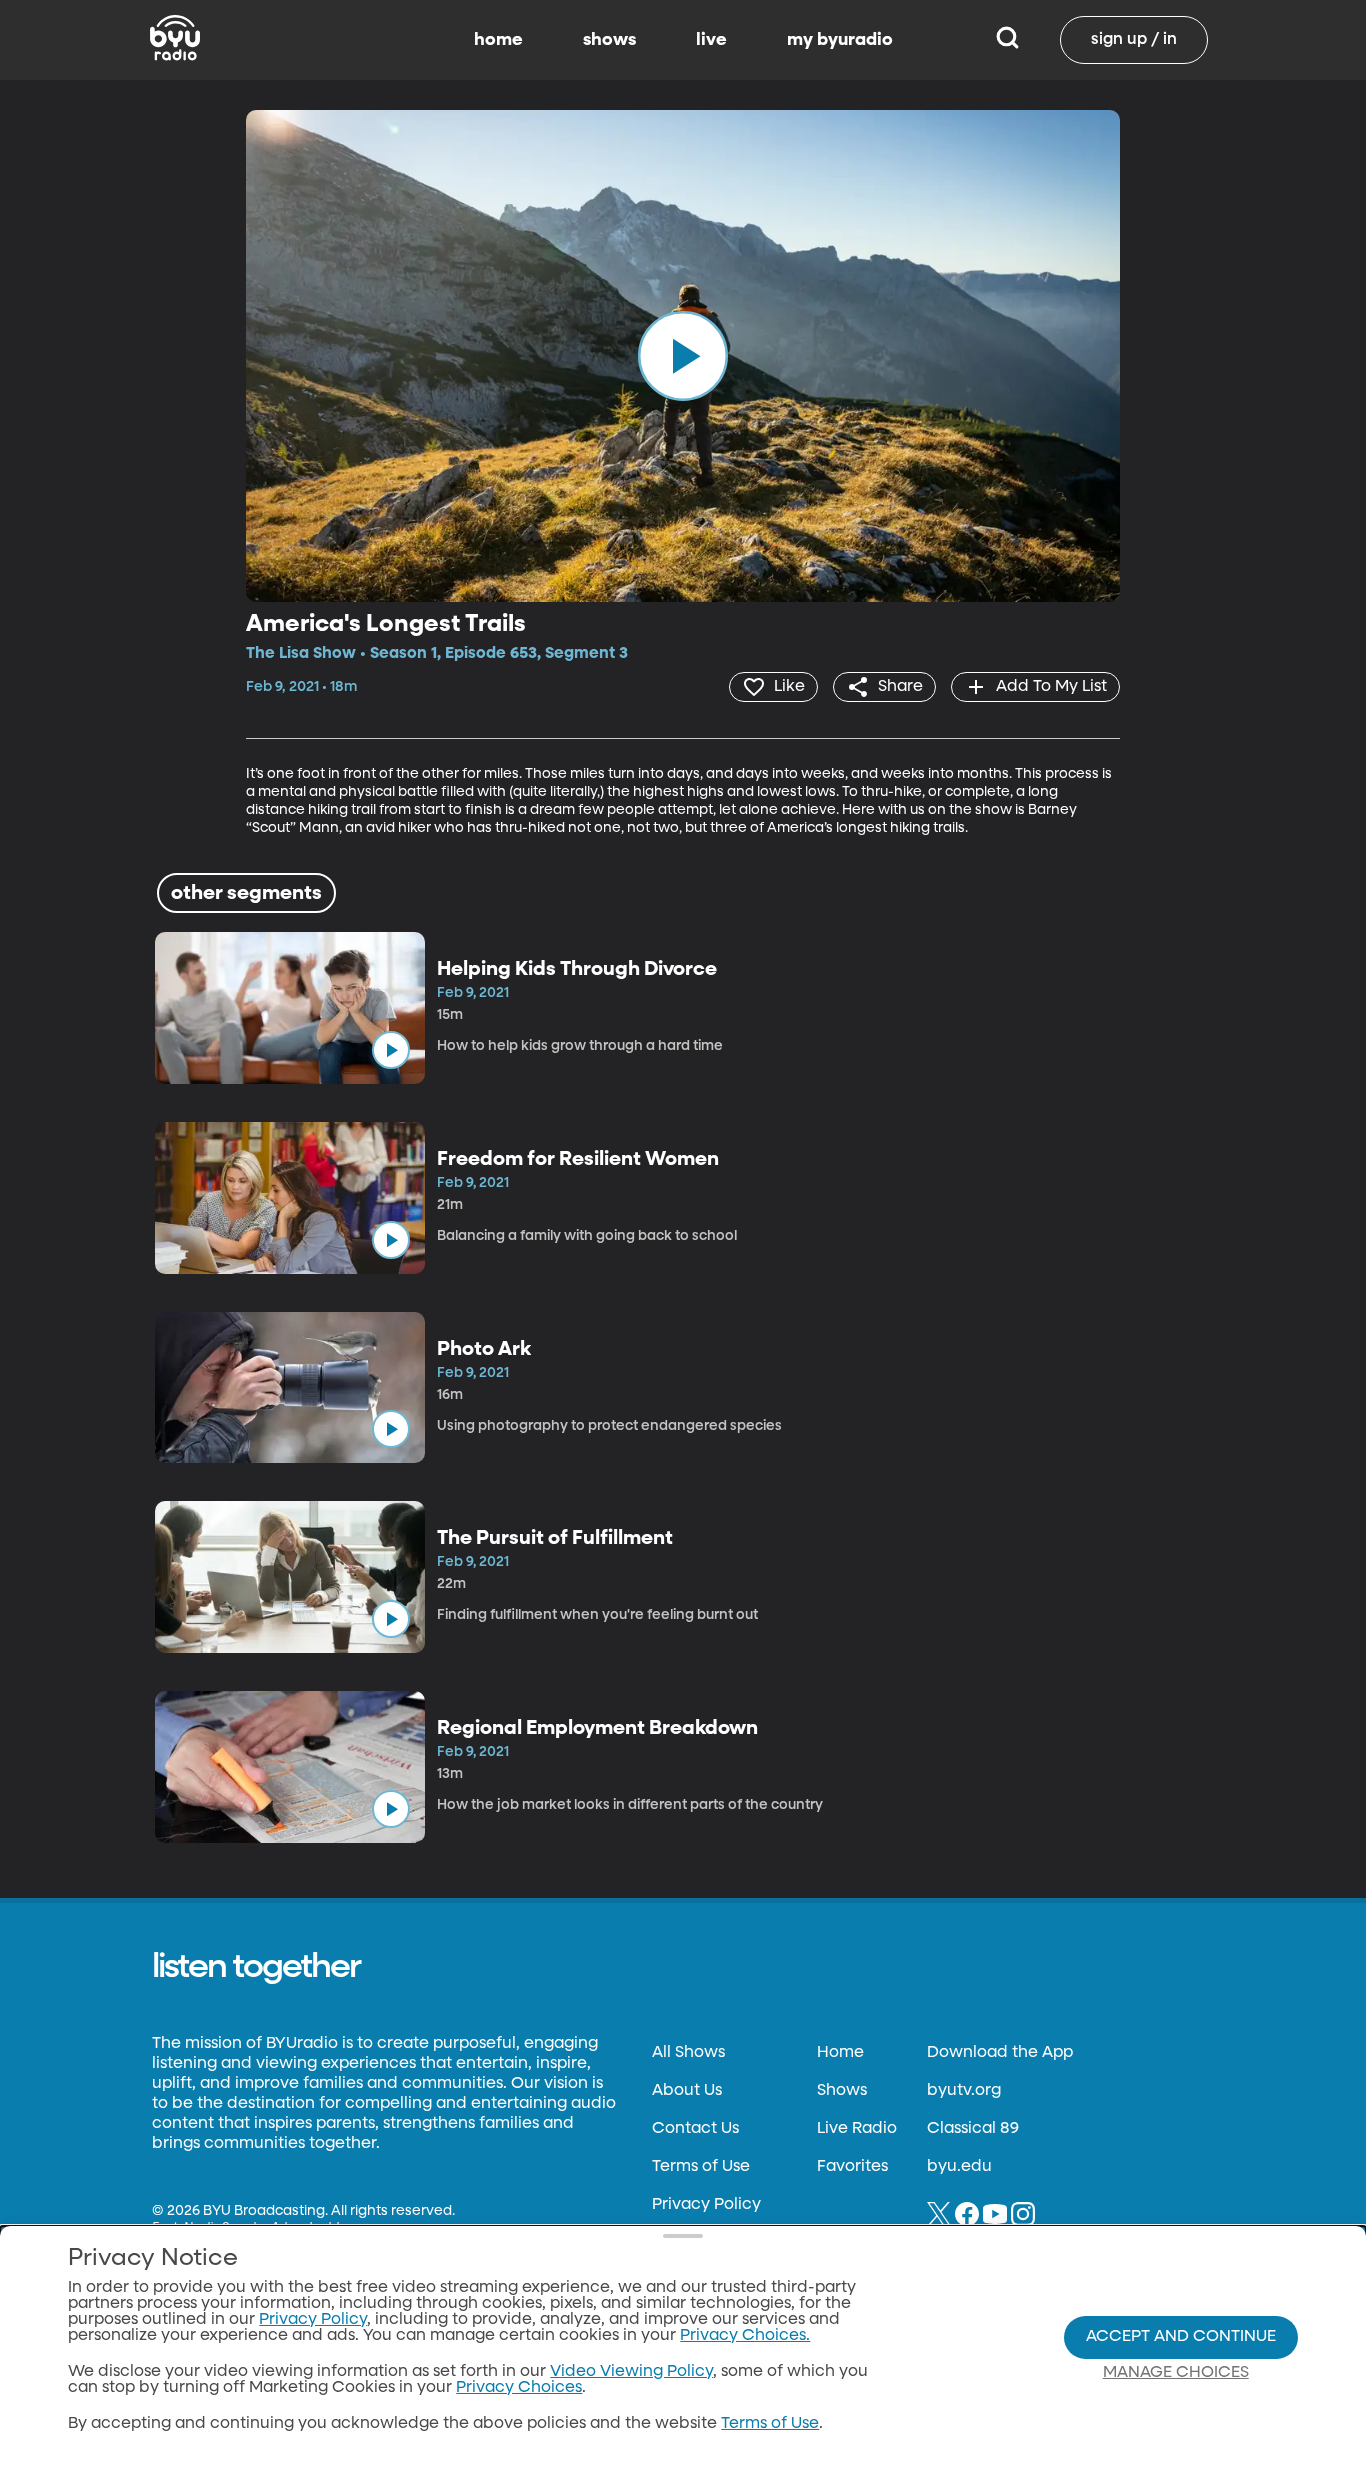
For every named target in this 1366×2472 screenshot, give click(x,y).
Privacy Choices (519, 2388)
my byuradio (840, 40)
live (711, 40)
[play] (683, 356)
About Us (687, 2091)
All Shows (688, 2053)
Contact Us (695, 2129)
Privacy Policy (706, 2205)
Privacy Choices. (745, 2336)
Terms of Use (701, 2167)
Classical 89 (973, 2129)
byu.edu (959, 2167)
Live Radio (857, 2129)
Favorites (852, 2167)
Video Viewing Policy (631, 2372)
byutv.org (964, 2091)
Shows (842, 2091)
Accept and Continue (1181, 2337)
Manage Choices (1176, 2373)
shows (609, 40)
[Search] (1007, 40)
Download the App (1000, 2053)
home (498, 40)
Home (840, 2053)
